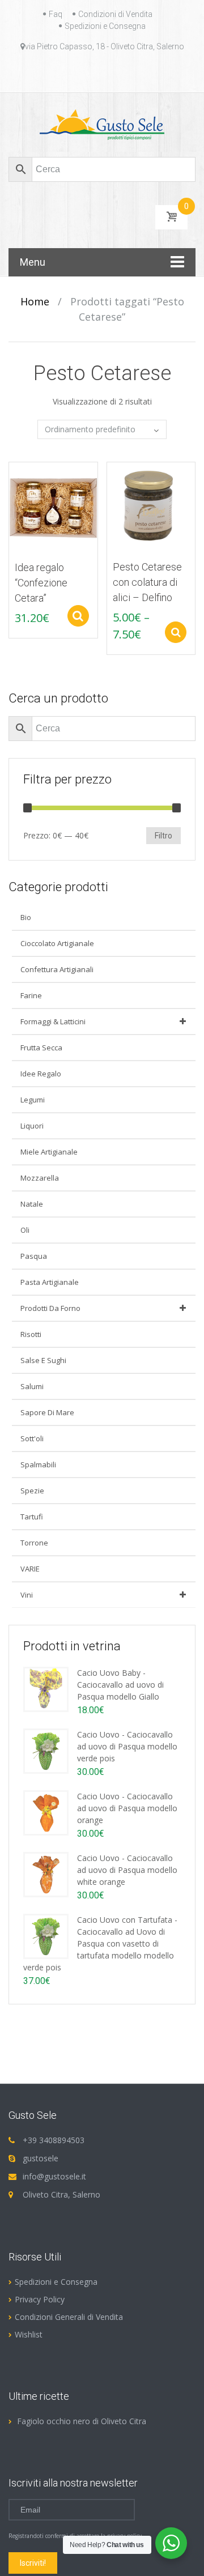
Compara (12, 476)
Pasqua (34, 1256)
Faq (56, 14)
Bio (26, 917)
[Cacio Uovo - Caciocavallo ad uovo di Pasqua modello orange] (46, 1812)
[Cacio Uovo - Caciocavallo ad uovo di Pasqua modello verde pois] (46, 1750)
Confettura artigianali (57, 969)
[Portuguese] (122, 73)
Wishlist (29, 2334)
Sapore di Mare (47, 1412)
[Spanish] (136, 73)
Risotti (31, 1334)
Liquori (32, 1126)
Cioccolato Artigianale (57, 943)
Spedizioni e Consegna (105, 26)
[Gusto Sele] (102, 124)
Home (35, 301)
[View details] (53, 506)
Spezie (32, 1491)
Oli (25, 1230)
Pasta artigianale (50, 1282)
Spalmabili (38, 1464)
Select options (78, 616)
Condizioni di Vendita (115, 14)
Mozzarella (40, 1178)
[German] (95, 73)
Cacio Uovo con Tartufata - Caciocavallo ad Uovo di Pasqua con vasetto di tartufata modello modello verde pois (100, 1943)
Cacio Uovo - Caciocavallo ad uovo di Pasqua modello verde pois (127, 1746)
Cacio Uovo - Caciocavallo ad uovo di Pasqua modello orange (127, 1808)
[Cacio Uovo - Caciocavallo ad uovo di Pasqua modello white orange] (46, 1874)
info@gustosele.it (54, 2176)
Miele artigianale (49, 1152)
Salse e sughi (43, 1360)
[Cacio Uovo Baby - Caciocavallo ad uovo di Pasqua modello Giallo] (46, 1689)
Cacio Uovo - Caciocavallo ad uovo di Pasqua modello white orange (127, 1870)
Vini (27, 1595)
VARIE (30, 1569)
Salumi (32, 1386)
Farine (31, 995)
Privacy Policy (40, 2299)
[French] (82, 73)
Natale (32, 1204)
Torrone (34, 1543)
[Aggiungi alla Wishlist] (12, 496)
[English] (68, 73)
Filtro (163, 836)
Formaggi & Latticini (53, 1021)
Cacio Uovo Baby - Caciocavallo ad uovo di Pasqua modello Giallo (120, 1685)
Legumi (33, 1100)
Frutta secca (41, 1048)
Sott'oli (32, 1438)
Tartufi (32, 1517)
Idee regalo (41, 1074)
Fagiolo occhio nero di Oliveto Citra (82, 2421)
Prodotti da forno (50, 1308)
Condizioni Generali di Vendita (69, 2317)
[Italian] (109, 73)
